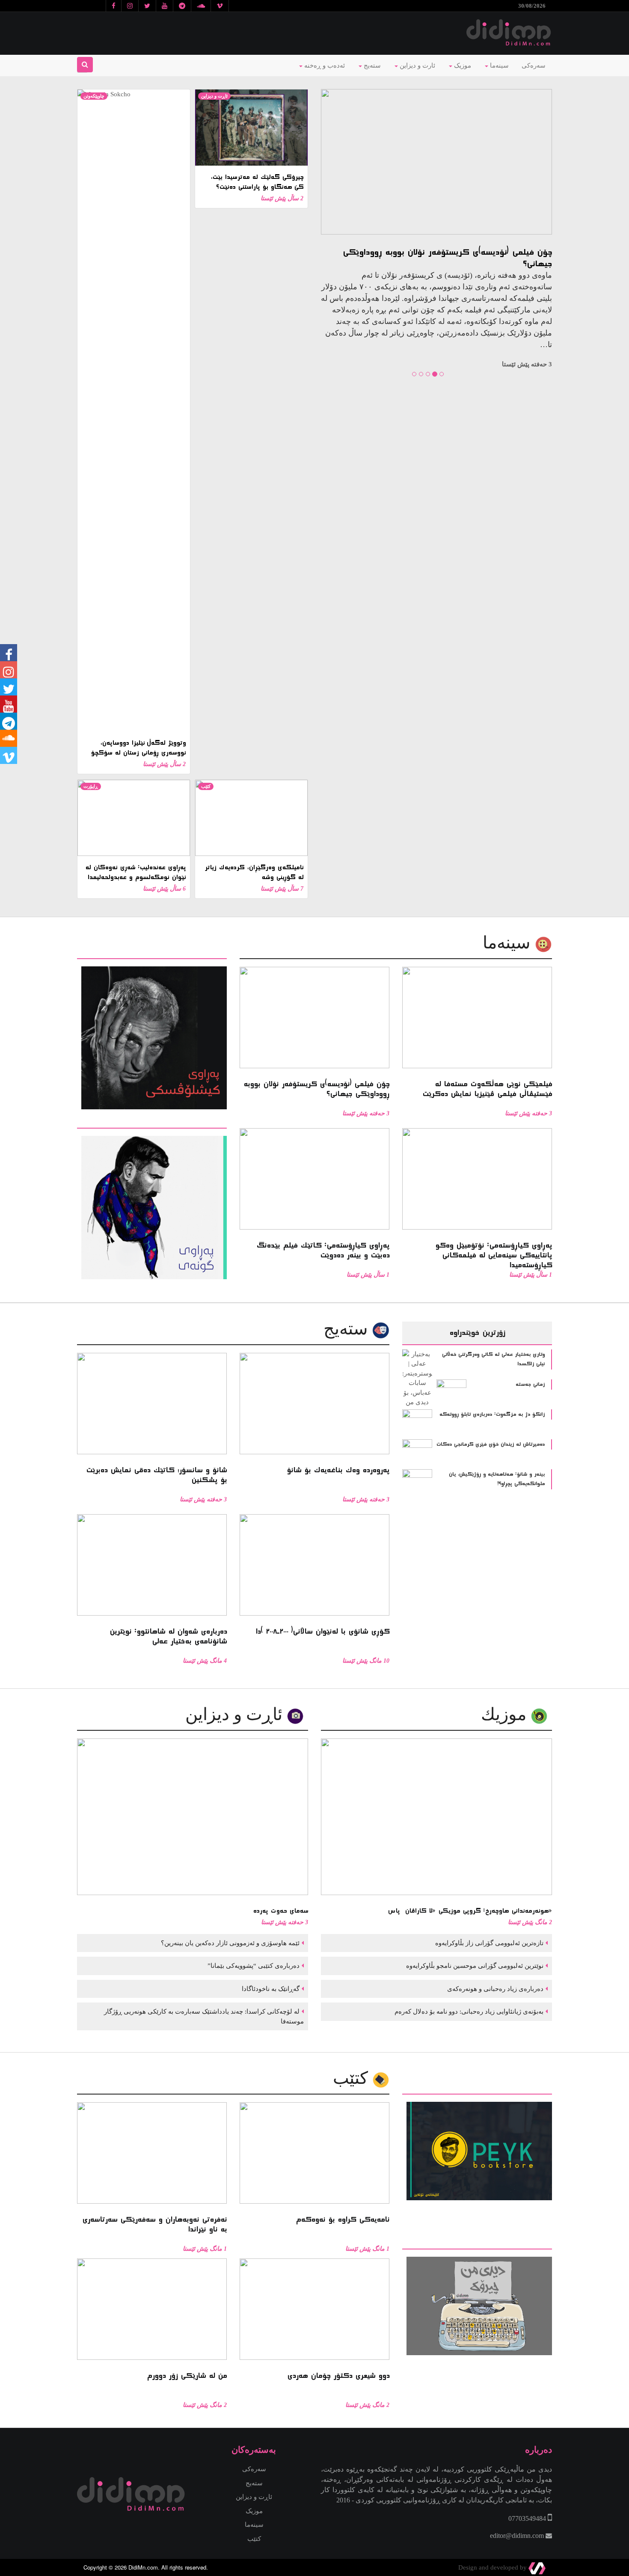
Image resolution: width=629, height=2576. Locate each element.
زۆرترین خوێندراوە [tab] (477, 1333)
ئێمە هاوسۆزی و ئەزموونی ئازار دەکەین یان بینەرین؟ (229, 1943)
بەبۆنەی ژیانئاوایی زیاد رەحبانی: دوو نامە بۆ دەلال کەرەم (468, 2011)
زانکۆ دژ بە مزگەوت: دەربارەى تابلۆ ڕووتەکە (492, 1414)
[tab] (152, 953)
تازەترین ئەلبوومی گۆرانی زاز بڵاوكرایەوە (488, 1943)
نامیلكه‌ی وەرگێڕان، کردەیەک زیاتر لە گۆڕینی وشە (254, 872)
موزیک (462, 65)
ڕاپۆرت (91, 786)
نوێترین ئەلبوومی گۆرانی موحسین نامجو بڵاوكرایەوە (474, 1966)
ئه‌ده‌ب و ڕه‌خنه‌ (324, 65)
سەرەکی (534, 65)
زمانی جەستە (530, 1385)
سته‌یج (348, 1329)
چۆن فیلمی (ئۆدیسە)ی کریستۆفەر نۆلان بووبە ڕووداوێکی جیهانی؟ (447, 258)
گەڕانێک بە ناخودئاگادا (270, 1989)
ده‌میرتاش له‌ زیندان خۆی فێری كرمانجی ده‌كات (491, 1444)
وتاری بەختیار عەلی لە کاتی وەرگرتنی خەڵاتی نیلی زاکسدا (493, 1359)
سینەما (498, 65)
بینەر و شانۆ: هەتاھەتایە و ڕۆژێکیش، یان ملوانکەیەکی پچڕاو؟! (497, 1479)
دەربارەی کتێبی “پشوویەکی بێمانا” (253, 1966)
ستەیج (371, 65)
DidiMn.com (143, 2567)
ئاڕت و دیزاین (214, 96)
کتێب (206, 786)
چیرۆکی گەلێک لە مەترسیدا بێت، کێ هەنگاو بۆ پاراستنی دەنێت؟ (257, 182)
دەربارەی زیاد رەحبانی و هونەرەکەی (494, 1989)
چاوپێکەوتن (94, 96)
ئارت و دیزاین (417, 65)
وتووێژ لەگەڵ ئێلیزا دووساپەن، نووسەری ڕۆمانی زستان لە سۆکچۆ (138, 748)
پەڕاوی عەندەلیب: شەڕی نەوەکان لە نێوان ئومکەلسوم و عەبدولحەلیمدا (135, 872)
